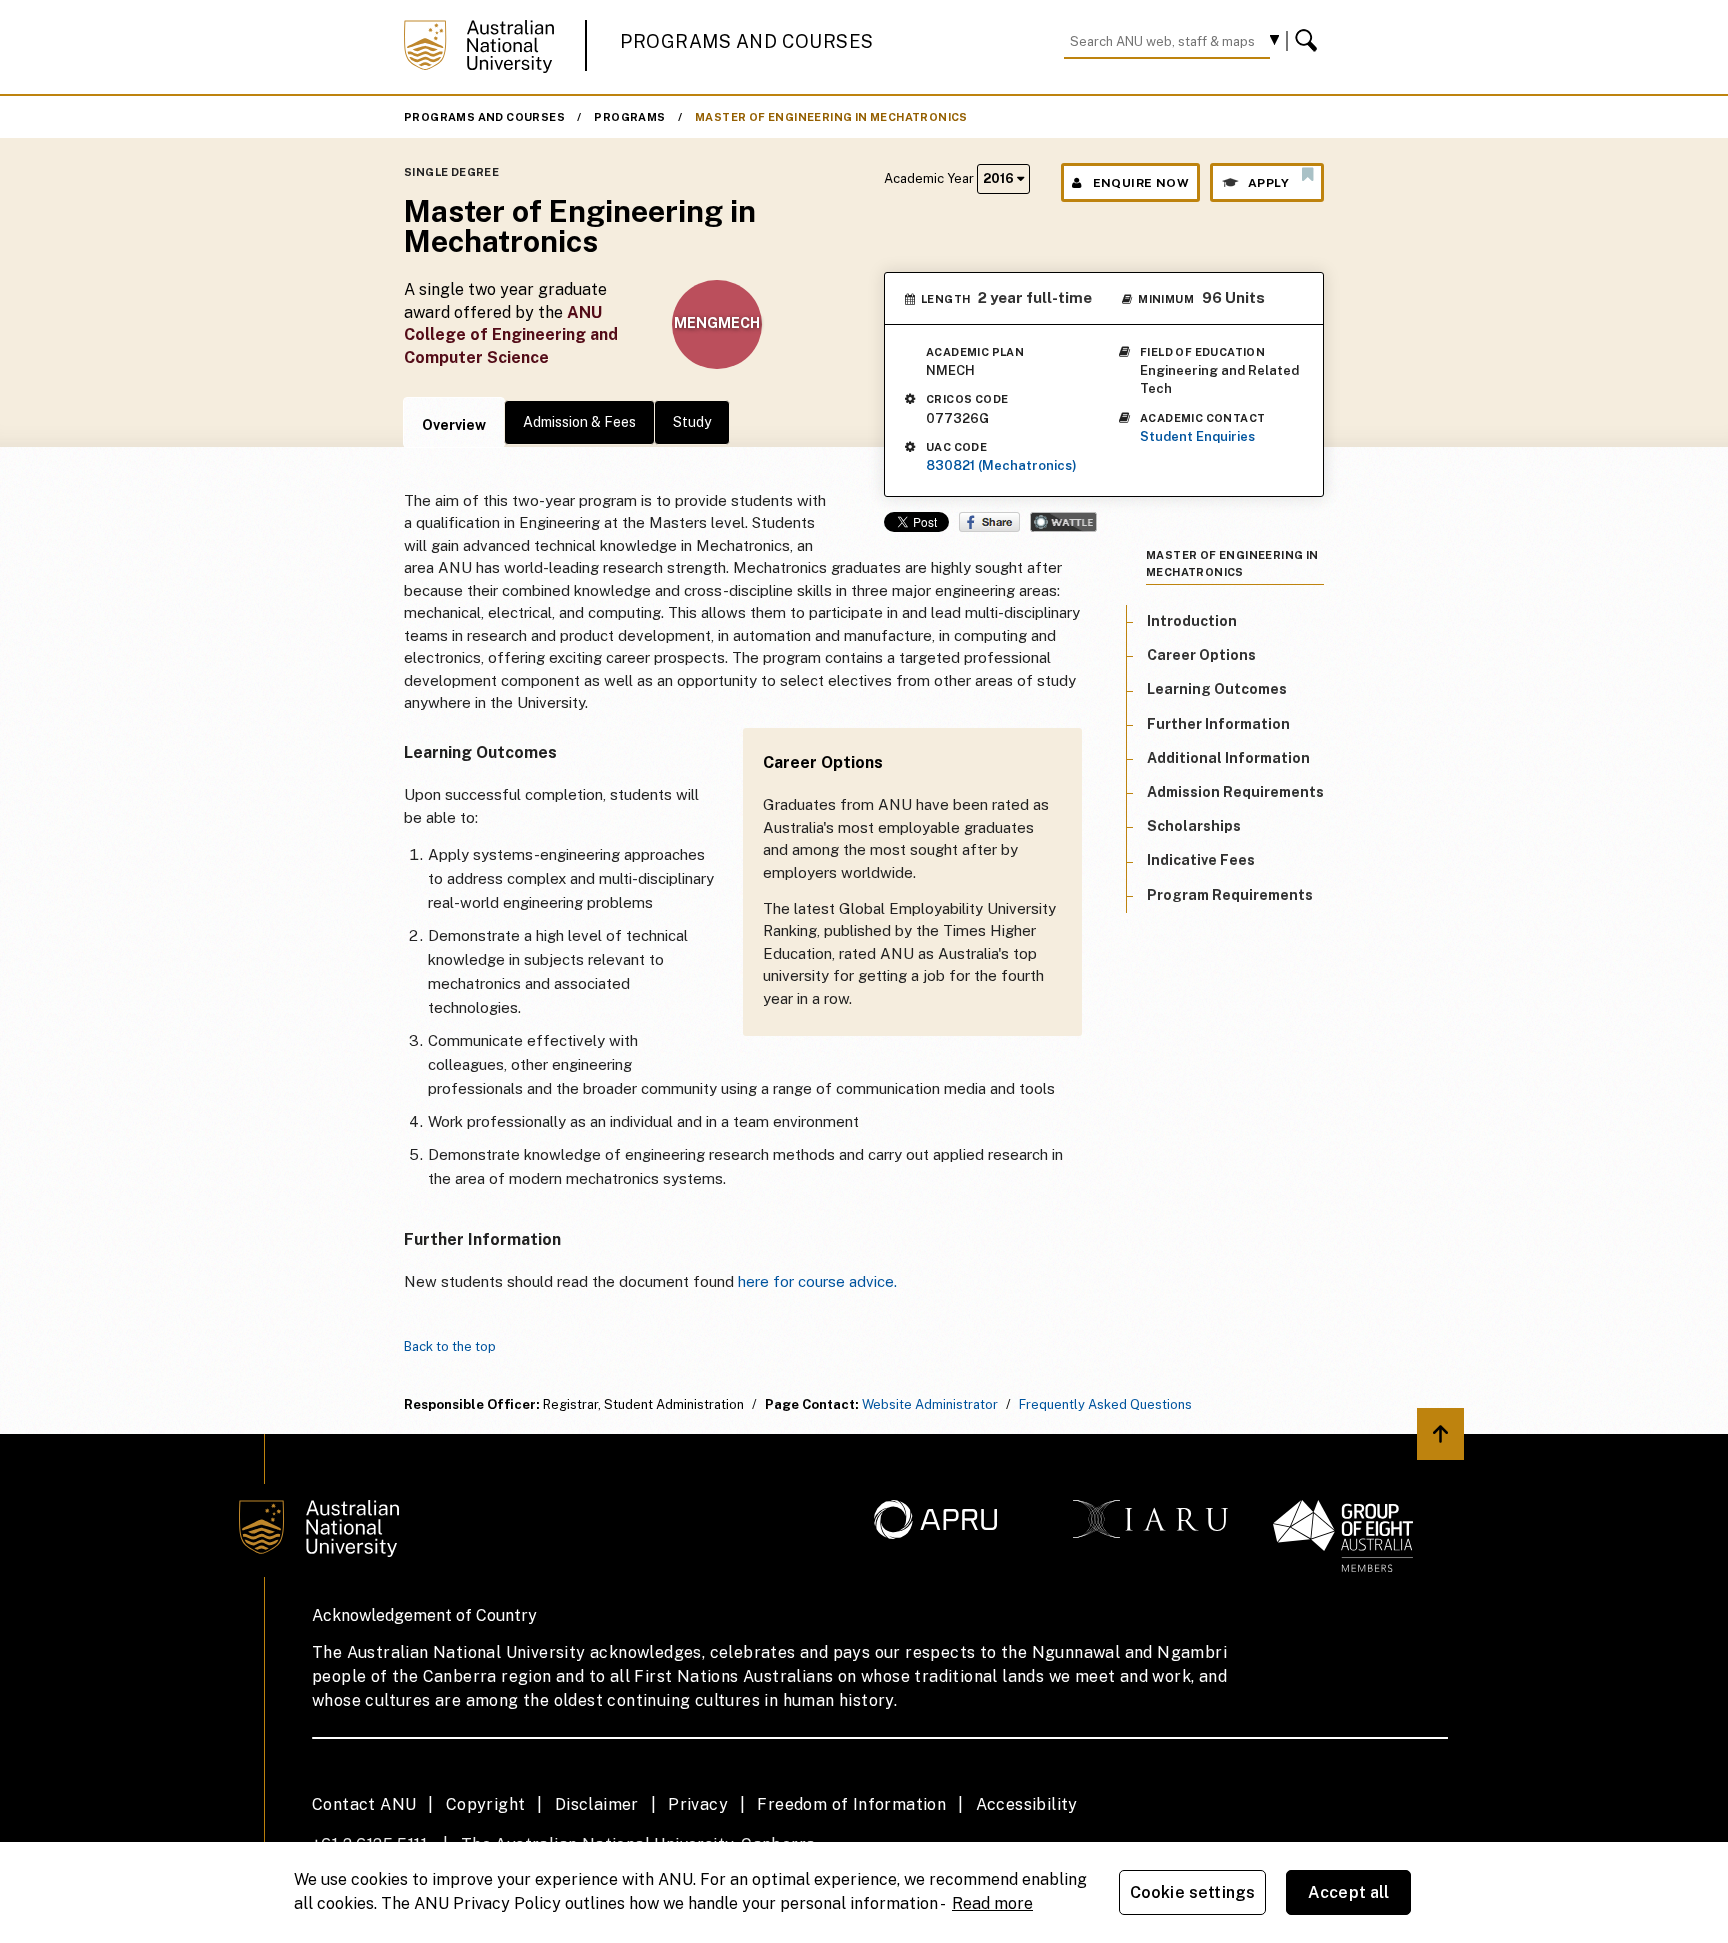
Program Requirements (1230, 894)
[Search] (1309, 41)
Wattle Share (1063, 522)
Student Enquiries (1197, 436)
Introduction (1192, 621)
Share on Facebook (989, 522)
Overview (454, 425)
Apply (1268, 183)
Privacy (698, 1804)
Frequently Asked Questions (1105, 1404)
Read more (992, 1903)
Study (692, 422)
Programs (629, 117)
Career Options (1201, 655)
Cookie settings (1192, 1892)
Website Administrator (930, 1404)
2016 (1000, 178)
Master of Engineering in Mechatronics (831, 117)
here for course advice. (817, 1281)
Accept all (1349, 1892)
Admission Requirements (1235, 792)
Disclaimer (597, 1804)
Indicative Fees (1201, 860)
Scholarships (1194, 826)
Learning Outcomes (1217, 689)
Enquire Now (1141, 183)
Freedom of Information (851, 1804)
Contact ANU (364, 1804)
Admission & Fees (579, 422)
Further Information (1218, 723)
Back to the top (450, 1346)
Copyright (486, 1804)
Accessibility (1027, 1804)
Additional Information (1228, 758)
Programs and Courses (747, 41)
